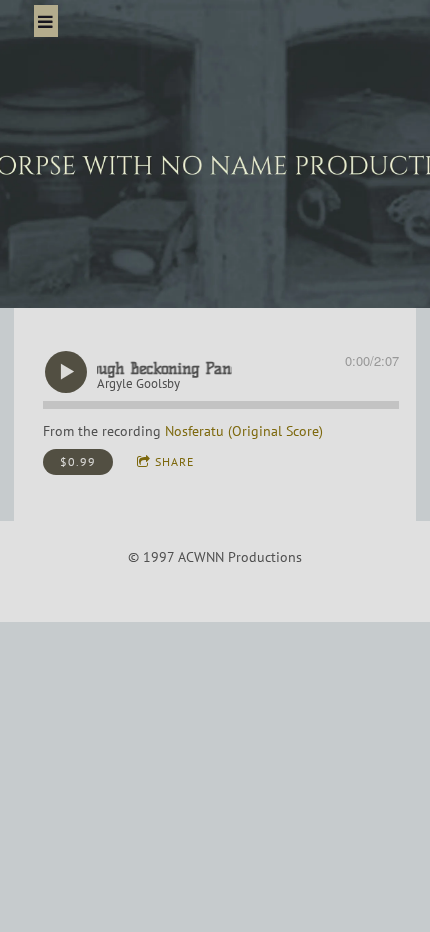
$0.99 (78, 461)
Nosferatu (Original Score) (244, 431)
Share (174, 461)
